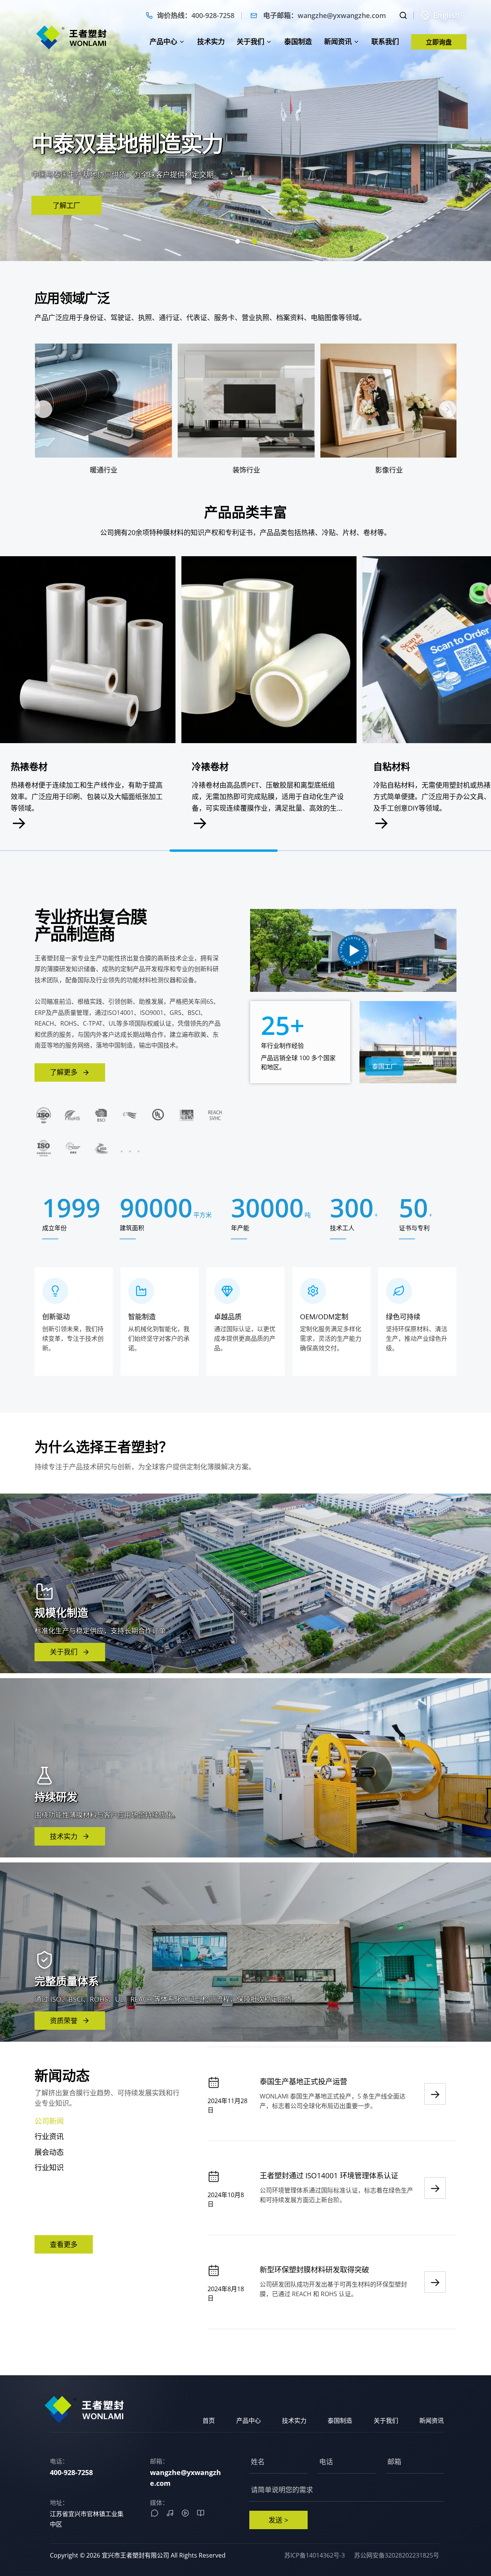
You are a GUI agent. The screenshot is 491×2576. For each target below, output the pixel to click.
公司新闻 (49, 2121)
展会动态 (49, 2152)
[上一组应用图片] (43, 409)
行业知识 (49, 2167)
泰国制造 (298, 41)
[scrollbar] (433, 851)
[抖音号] (170, 2513)
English (447, 15)
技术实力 (211, 41)
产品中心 (163, 41)
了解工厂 (66, 205)
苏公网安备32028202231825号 (397, 2555)
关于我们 (250, 41)
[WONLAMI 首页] (84, 2409)
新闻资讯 (338, 41)
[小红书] (201, 2513)
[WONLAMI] (72, 37)
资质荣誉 (64, 2021)
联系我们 (385, 41)
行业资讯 (49, 2136)
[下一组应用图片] (448, 409)
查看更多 (64, 2244)
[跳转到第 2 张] (254, 242)
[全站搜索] (403, 15)
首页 (209, 2421)
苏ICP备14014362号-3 (315, 2555)
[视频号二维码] (185, 2513)
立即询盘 (439, 42)
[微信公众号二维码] (155, 2513)
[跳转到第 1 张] (237, 242)
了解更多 (64, 1072)
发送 (278, 2520)
